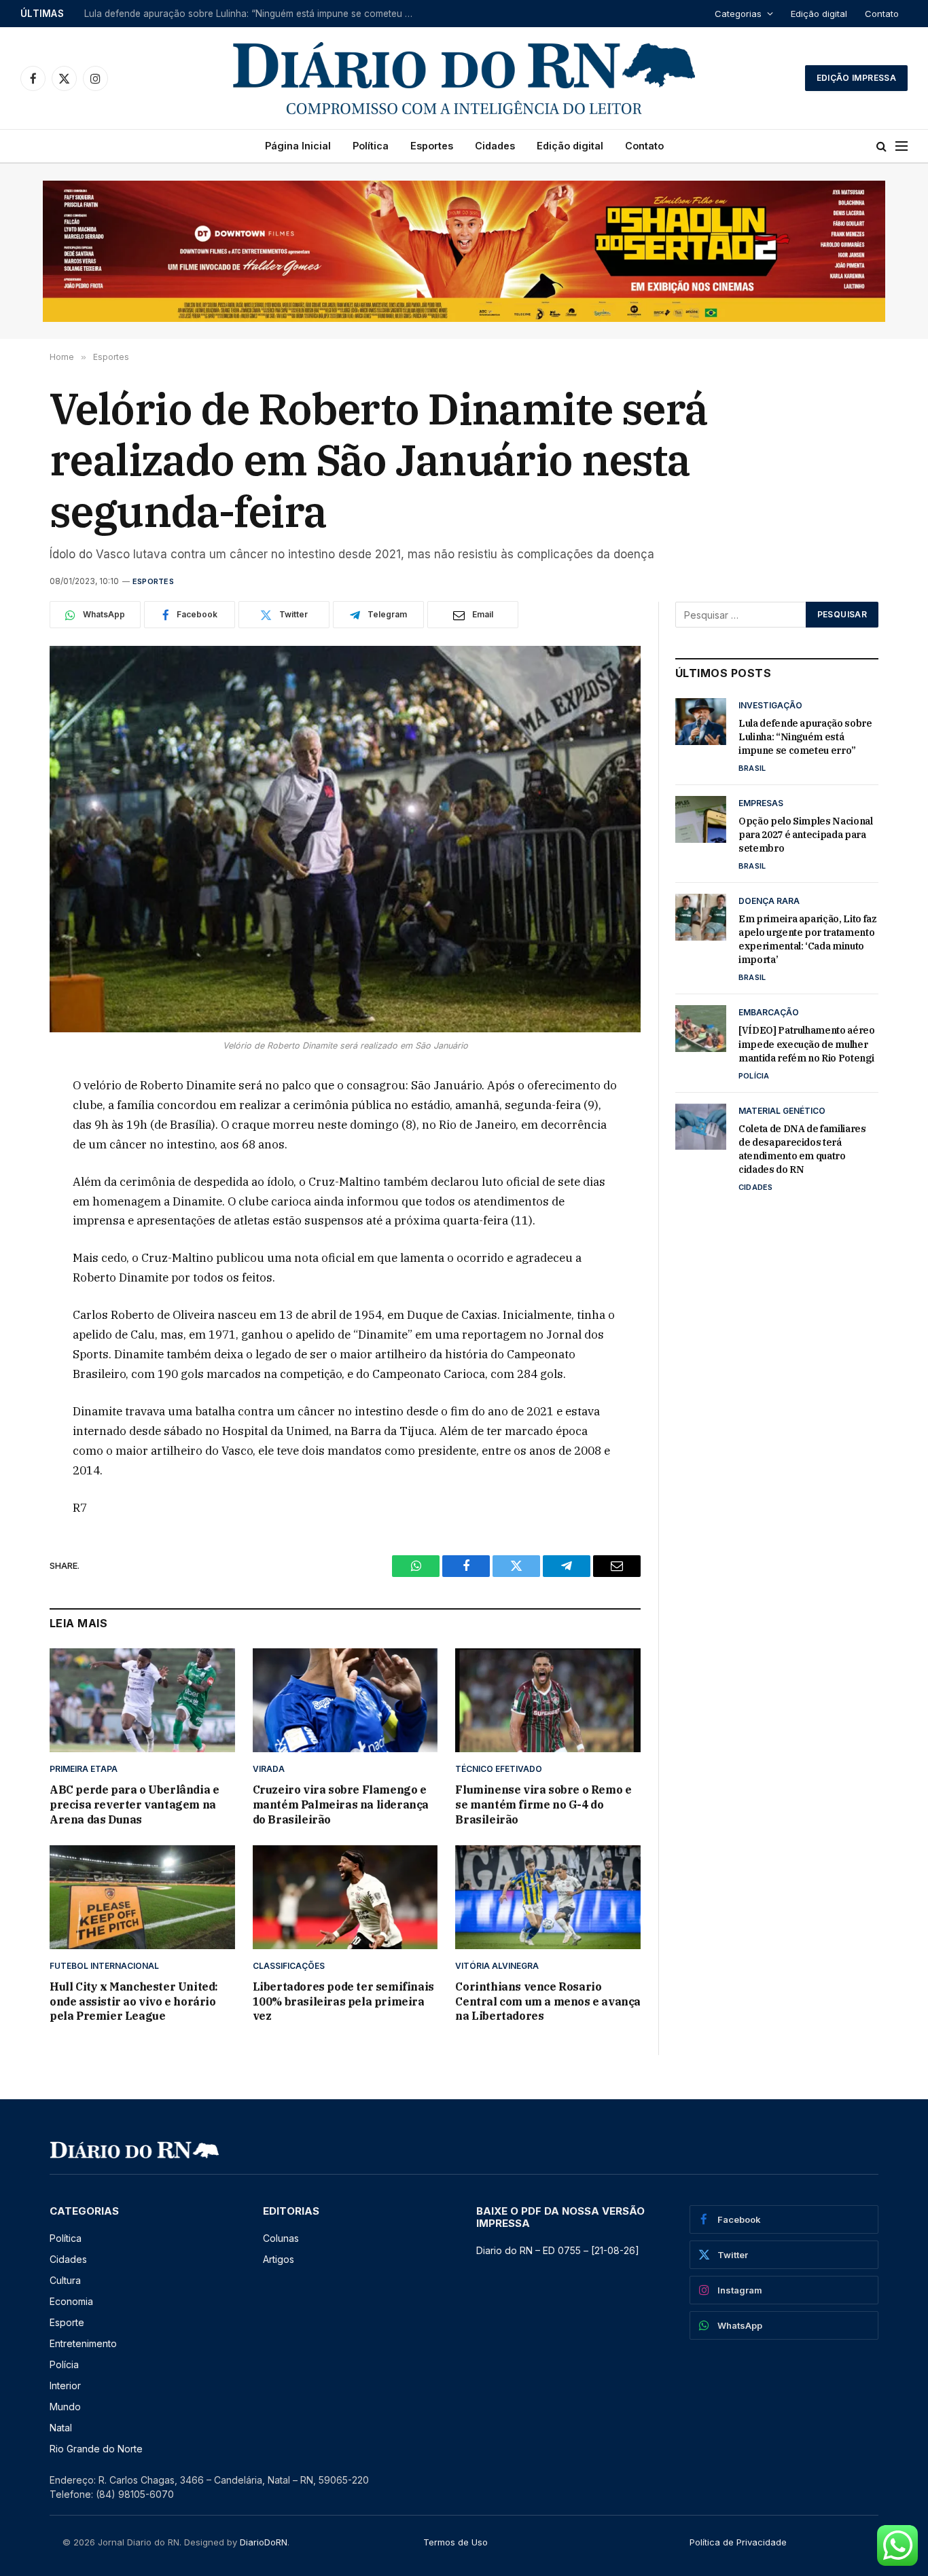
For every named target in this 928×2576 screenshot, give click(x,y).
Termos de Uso (456, 2542)
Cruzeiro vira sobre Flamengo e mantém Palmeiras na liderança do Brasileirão (341, 1804)
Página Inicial (298, 146)
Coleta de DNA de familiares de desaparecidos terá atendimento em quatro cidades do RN (802, 1149)
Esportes (432, 146)
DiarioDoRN (264, 2542)
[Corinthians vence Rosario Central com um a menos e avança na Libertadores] (548, 1897)
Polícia (754, 1076)
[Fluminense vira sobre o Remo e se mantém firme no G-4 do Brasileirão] (548, 1700)
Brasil (752, 768)
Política (371, 146)
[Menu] (902, 146)
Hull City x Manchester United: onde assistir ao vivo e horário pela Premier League (134, 2001)
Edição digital (819, 14)
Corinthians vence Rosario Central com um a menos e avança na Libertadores (548, 2001)
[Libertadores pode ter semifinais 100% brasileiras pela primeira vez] (345, 1897)
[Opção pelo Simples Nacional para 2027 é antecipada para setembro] (701, 819)
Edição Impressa (856, 78)
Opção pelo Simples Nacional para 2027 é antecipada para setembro (235, 14)
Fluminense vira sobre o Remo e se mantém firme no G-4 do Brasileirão (543, 1804)
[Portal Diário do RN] (464, 78)
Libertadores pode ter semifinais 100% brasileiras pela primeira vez (343, 2001)
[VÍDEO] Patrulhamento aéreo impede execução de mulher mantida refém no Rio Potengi (807, 1044)
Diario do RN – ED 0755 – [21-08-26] (558, 2250)
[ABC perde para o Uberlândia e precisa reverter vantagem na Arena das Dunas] (142, 1700)
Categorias (738, 14)
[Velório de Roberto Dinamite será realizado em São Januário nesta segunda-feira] (345, 839)
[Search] (881, 146)
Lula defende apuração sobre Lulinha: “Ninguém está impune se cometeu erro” (805, 737)
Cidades (495, 146)
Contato (882, 14)
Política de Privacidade (738, 2542)
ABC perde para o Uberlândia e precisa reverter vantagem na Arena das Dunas (134, 1804)
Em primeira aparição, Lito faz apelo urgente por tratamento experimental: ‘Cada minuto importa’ (808, 939)
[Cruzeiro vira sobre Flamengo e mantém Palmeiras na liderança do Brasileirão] (345, 1700)
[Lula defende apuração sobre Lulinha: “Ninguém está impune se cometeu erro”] (701, 721)
